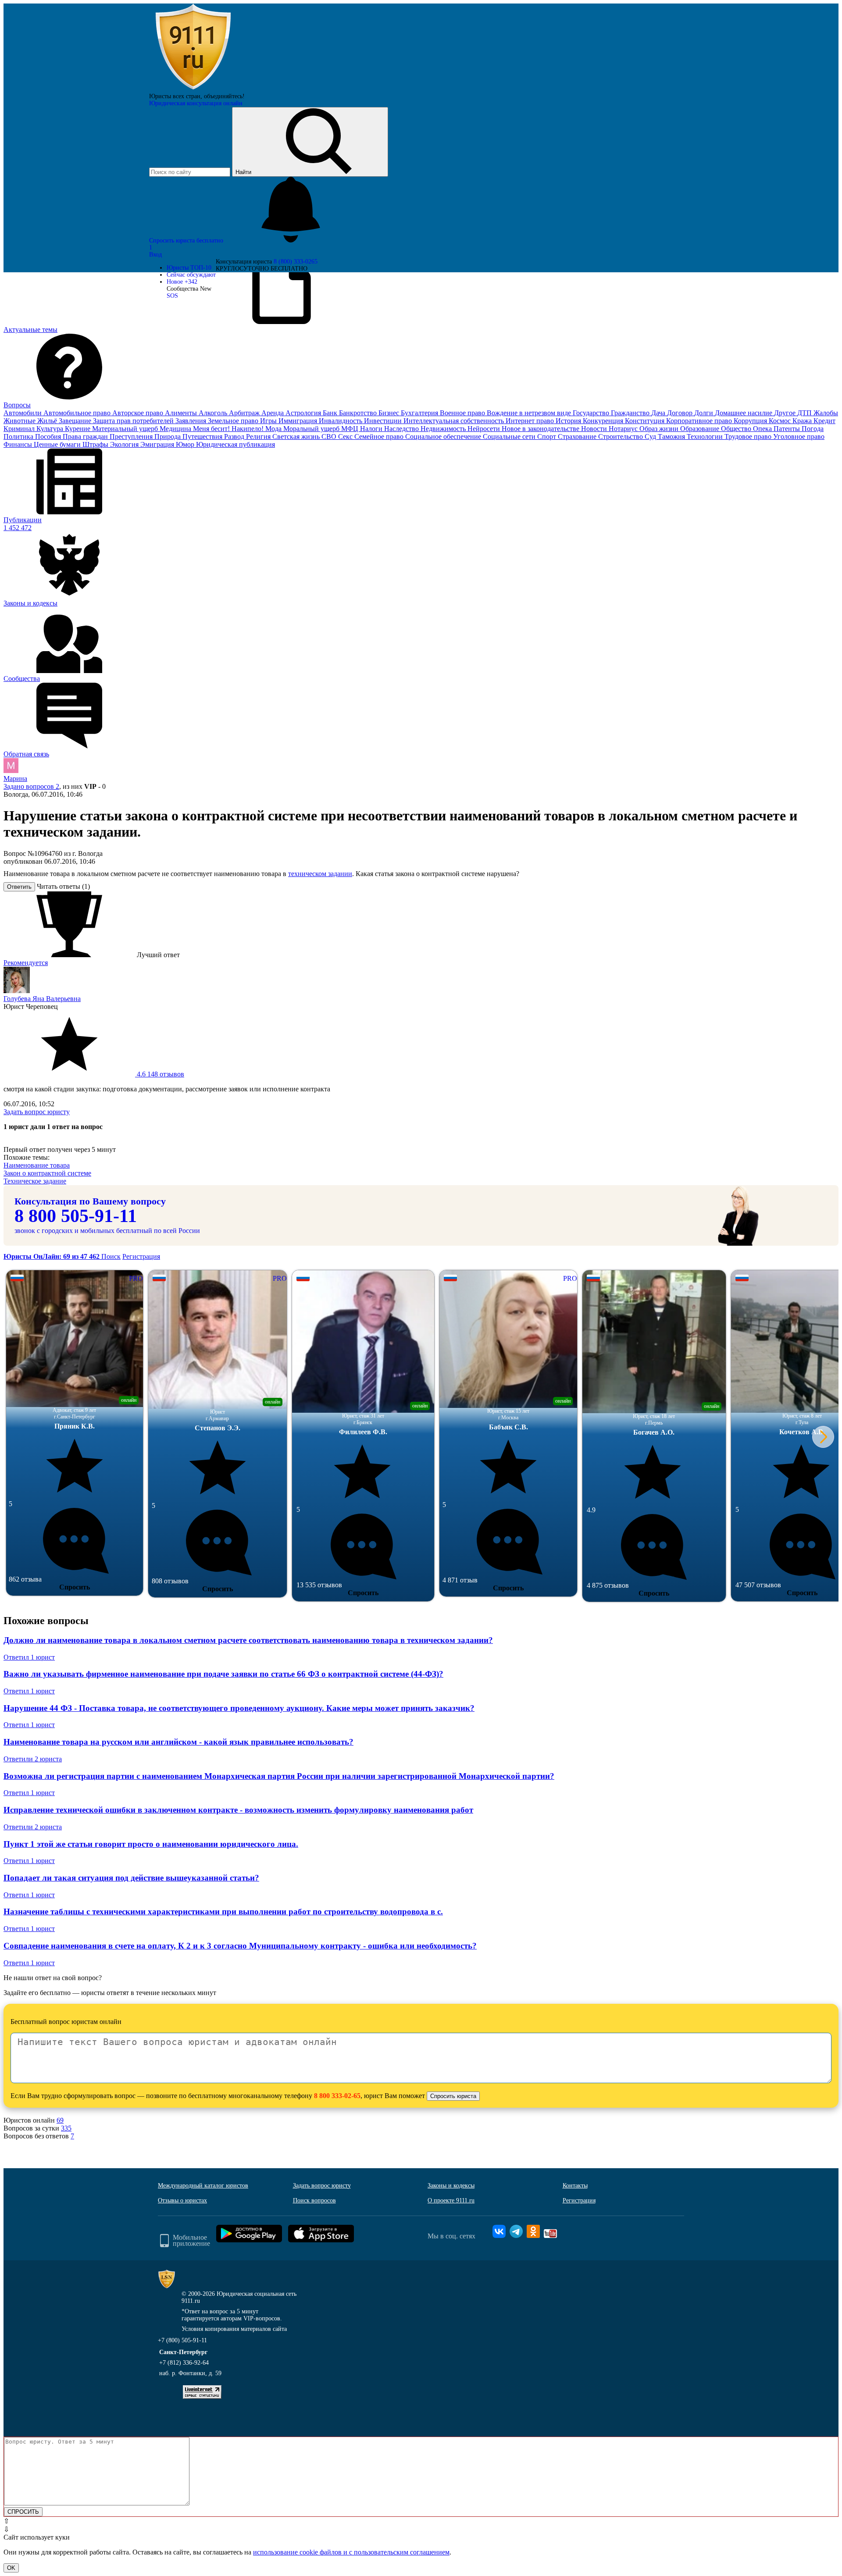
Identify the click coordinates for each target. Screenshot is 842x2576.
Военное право (463, 413)
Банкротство (359, 413)
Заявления (192, 421)
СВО (330, 436)
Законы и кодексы (451, 2186)
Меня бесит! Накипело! (229, 429)
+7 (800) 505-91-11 (182, 2340)
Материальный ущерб (126, 429)
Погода (813, 429)
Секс (346, 436)
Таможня (672, 436)
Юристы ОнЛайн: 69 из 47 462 (52, 1256)
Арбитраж (245, 413)
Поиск (111, 1256)
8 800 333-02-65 (337, 2096)
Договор (681, 413)
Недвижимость (444, 429)
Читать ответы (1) (63, 886)
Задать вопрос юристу (37, 1112)
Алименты (182, 413)
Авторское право (139, 413)
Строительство (621, 436)
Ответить (19, 887)
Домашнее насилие (744, 413)
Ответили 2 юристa (33, 1759)
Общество (737, 429)
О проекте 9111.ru (451, 2200)
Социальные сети (510, 436)
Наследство (402, 429)
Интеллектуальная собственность (455, 421)
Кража (803, 421)
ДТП (805, 413)
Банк (331, 413)
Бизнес (390, 413)
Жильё (48, 421)
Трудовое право (749, 436)
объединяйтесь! (224, 96)
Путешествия (203, 436)
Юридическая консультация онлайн (196, 103)
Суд (651, 436)
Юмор (186, 444)
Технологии (706, 436)
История (569, 421)
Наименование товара (37, 1165)
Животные (20, 421)
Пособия (49, 436)
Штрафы (96, 444)
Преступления (132, 436)
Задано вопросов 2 (31, 786)
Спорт (548, 436)
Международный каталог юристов (203, 2186)
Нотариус (624, 429)
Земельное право (234, 421)
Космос (781, 421)
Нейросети (485, 429)
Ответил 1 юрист (29, 1657)
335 (66, 2128)
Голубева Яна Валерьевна (42, 999)
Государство (592, 413)
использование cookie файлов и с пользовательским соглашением (351, 2552)
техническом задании (320, 874)
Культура (51, 429)
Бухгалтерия (420, 413)
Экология (125, 444)
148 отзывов (160, 1074)
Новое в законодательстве (541, 429)
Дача (659, 413)
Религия (259, 436)
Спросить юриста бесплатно (187, 240)
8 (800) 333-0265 (296, 262)
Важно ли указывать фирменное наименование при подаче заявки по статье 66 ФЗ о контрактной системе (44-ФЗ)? (223, 1674)
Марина (15, 779)
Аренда (273, 413)
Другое (786, 413)
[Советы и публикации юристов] (193, 89)
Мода (274, 429)
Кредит (824, 421)
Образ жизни (660, 429)
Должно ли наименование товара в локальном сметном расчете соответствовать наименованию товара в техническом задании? (248, 1640)
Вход (155, 255)
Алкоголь (214, 413)
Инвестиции (384, 421)
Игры (269, 421)
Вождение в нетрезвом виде (530, 413)
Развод (235, 436)
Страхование (578, 436)
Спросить (75, 1587)
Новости (595, 429)
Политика (19, 436)
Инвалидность (341, 421)
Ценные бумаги (58, 444)
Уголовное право (799, 436)
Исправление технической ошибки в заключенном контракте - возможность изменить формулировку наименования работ (238, 1810)
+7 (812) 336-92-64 (184, 2363)
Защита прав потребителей (134, 421)
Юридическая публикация (235, 444)
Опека (763, 429)
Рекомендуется (26, 963)
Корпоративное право (700, 421)
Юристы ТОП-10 (189, 268)
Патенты (788, 429)
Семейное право (380, 436)
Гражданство (631, 413)
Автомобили (23, 413)
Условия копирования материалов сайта (234, 2329)
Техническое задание (35, 1181)
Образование (701, 429)
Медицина (176, 429)
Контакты (575, 2186)
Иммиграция (299, 421)
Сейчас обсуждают (191, 275)
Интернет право (531, 421)
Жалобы (826, 413)
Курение (78, 429)
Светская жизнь (297, 436)
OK (11, 2568)
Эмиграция (158, 444)
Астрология (304, 413)
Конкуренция (604, 421)
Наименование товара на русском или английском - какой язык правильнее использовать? (178, 1742)
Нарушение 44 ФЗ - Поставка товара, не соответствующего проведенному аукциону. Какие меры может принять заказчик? (239, 1708)
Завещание (76, 421)
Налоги (372, 429)
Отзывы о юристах (182, 2200)
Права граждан (86, 436)
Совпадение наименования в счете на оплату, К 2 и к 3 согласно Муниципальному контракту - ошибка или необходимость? (240, 1946)
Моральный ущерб (312, 429)
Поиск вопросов (314, 2200)
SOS (172, 296)
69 (60, 2120)
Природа (168, 436)
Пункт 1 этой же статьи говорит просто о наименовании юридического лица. (151, 1844)
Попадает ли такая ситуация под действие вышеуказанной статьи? (131, 1878)
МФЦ (351, 429)
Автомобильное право (78, 413)
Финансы (19, 444)
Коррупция (751, 421)
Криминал (20, 429)
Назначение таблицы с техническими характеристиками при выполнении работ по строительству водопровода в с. (223, 1912)
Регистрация (141, 1256)
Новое (182, 282)
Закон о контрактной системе (47, 1173)
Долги (705, 413)
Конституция (646, 421)
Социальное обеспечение (444, 436)
